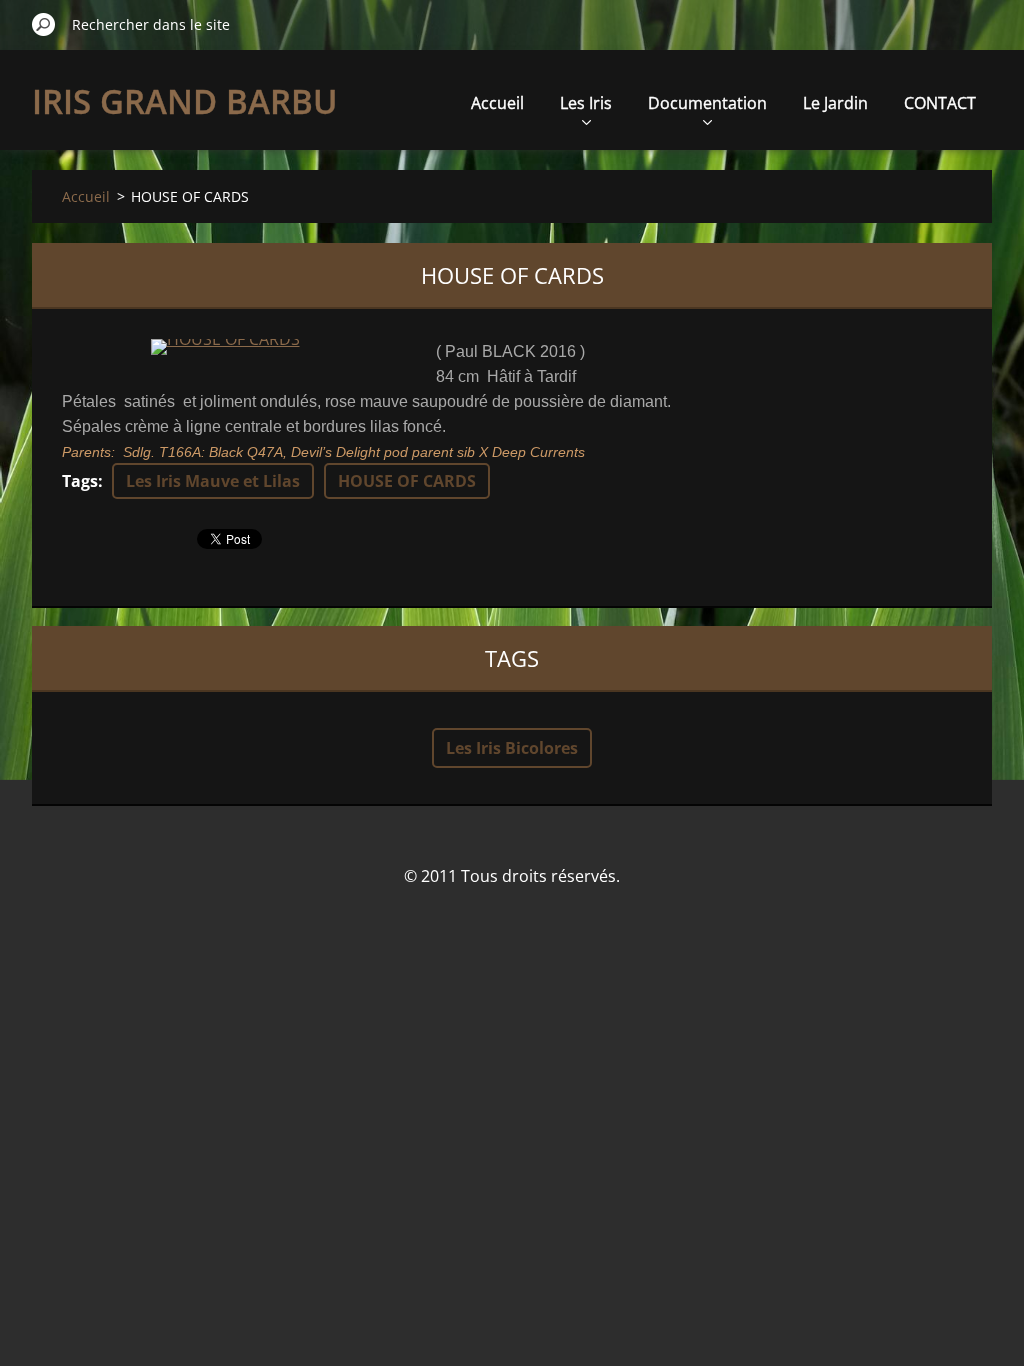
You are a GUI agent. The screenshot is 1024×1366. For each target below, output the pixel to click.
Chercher (44, 24)
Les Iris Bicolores (512, 748)
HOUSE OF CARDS (407, 481)
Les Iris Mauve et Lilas (213, 481)
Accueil (497, 103)
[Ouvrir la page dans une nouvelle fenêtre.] (225, 347)
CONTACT (940, 103)
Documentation (707, 103)
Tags (80, 481)
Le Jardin (835, 103)
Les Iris (586, 103)
